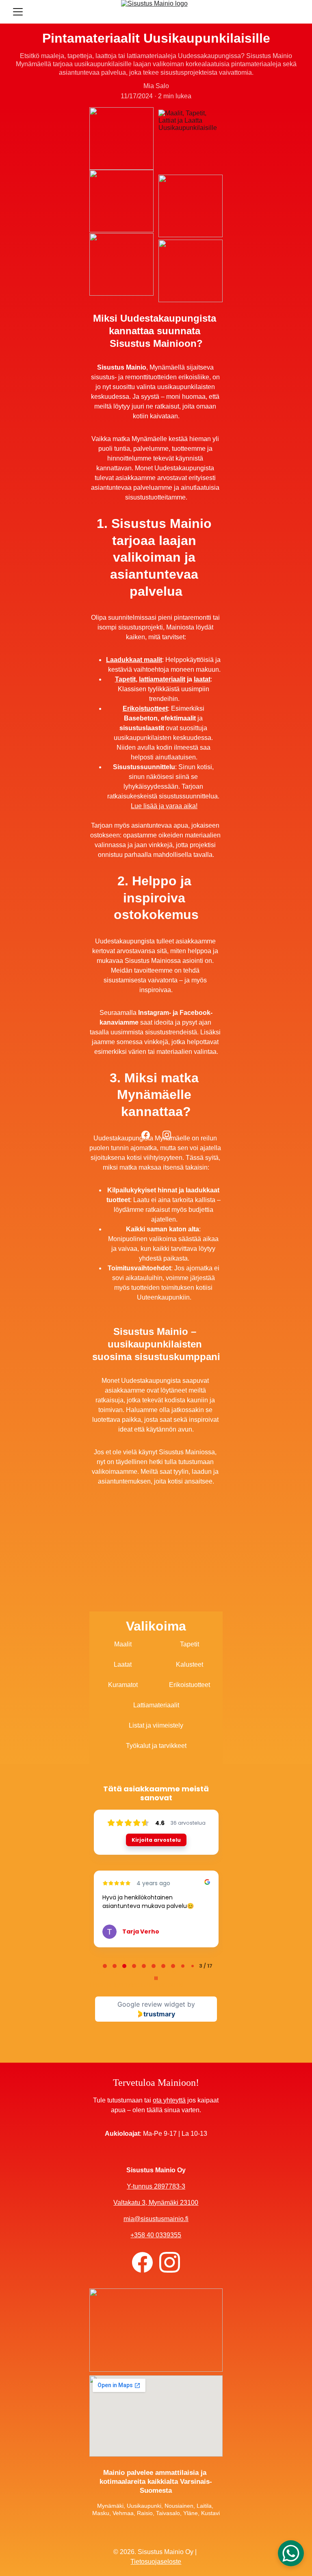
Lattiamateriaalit (156, 1705)
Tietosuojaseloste (156, 2562)
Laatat (123, 1664)
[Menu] (18, 12)
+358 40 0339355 (156, 2235)
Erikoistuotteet (145, 708)
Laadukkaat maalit (134, 660)
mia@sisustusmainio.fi (156, 2219)
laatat (202, 679)
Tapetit (125, 679)
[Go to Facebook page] (150, 1135)
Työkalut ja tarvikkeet (156, 1746)
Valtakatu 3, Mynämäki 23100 (156, 2203)
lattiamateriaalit (162, 679)
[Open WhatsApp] (291, 2553)
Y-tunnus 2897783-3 (156, 2186)
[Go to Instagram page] (167, 1135)
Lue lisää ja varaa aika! (164, 806)
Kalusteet (190, 1664)
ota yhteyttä (169, 2100)
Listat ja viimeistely (156, 1725)
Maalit (123, 1644)
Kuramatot (123, 1685)
